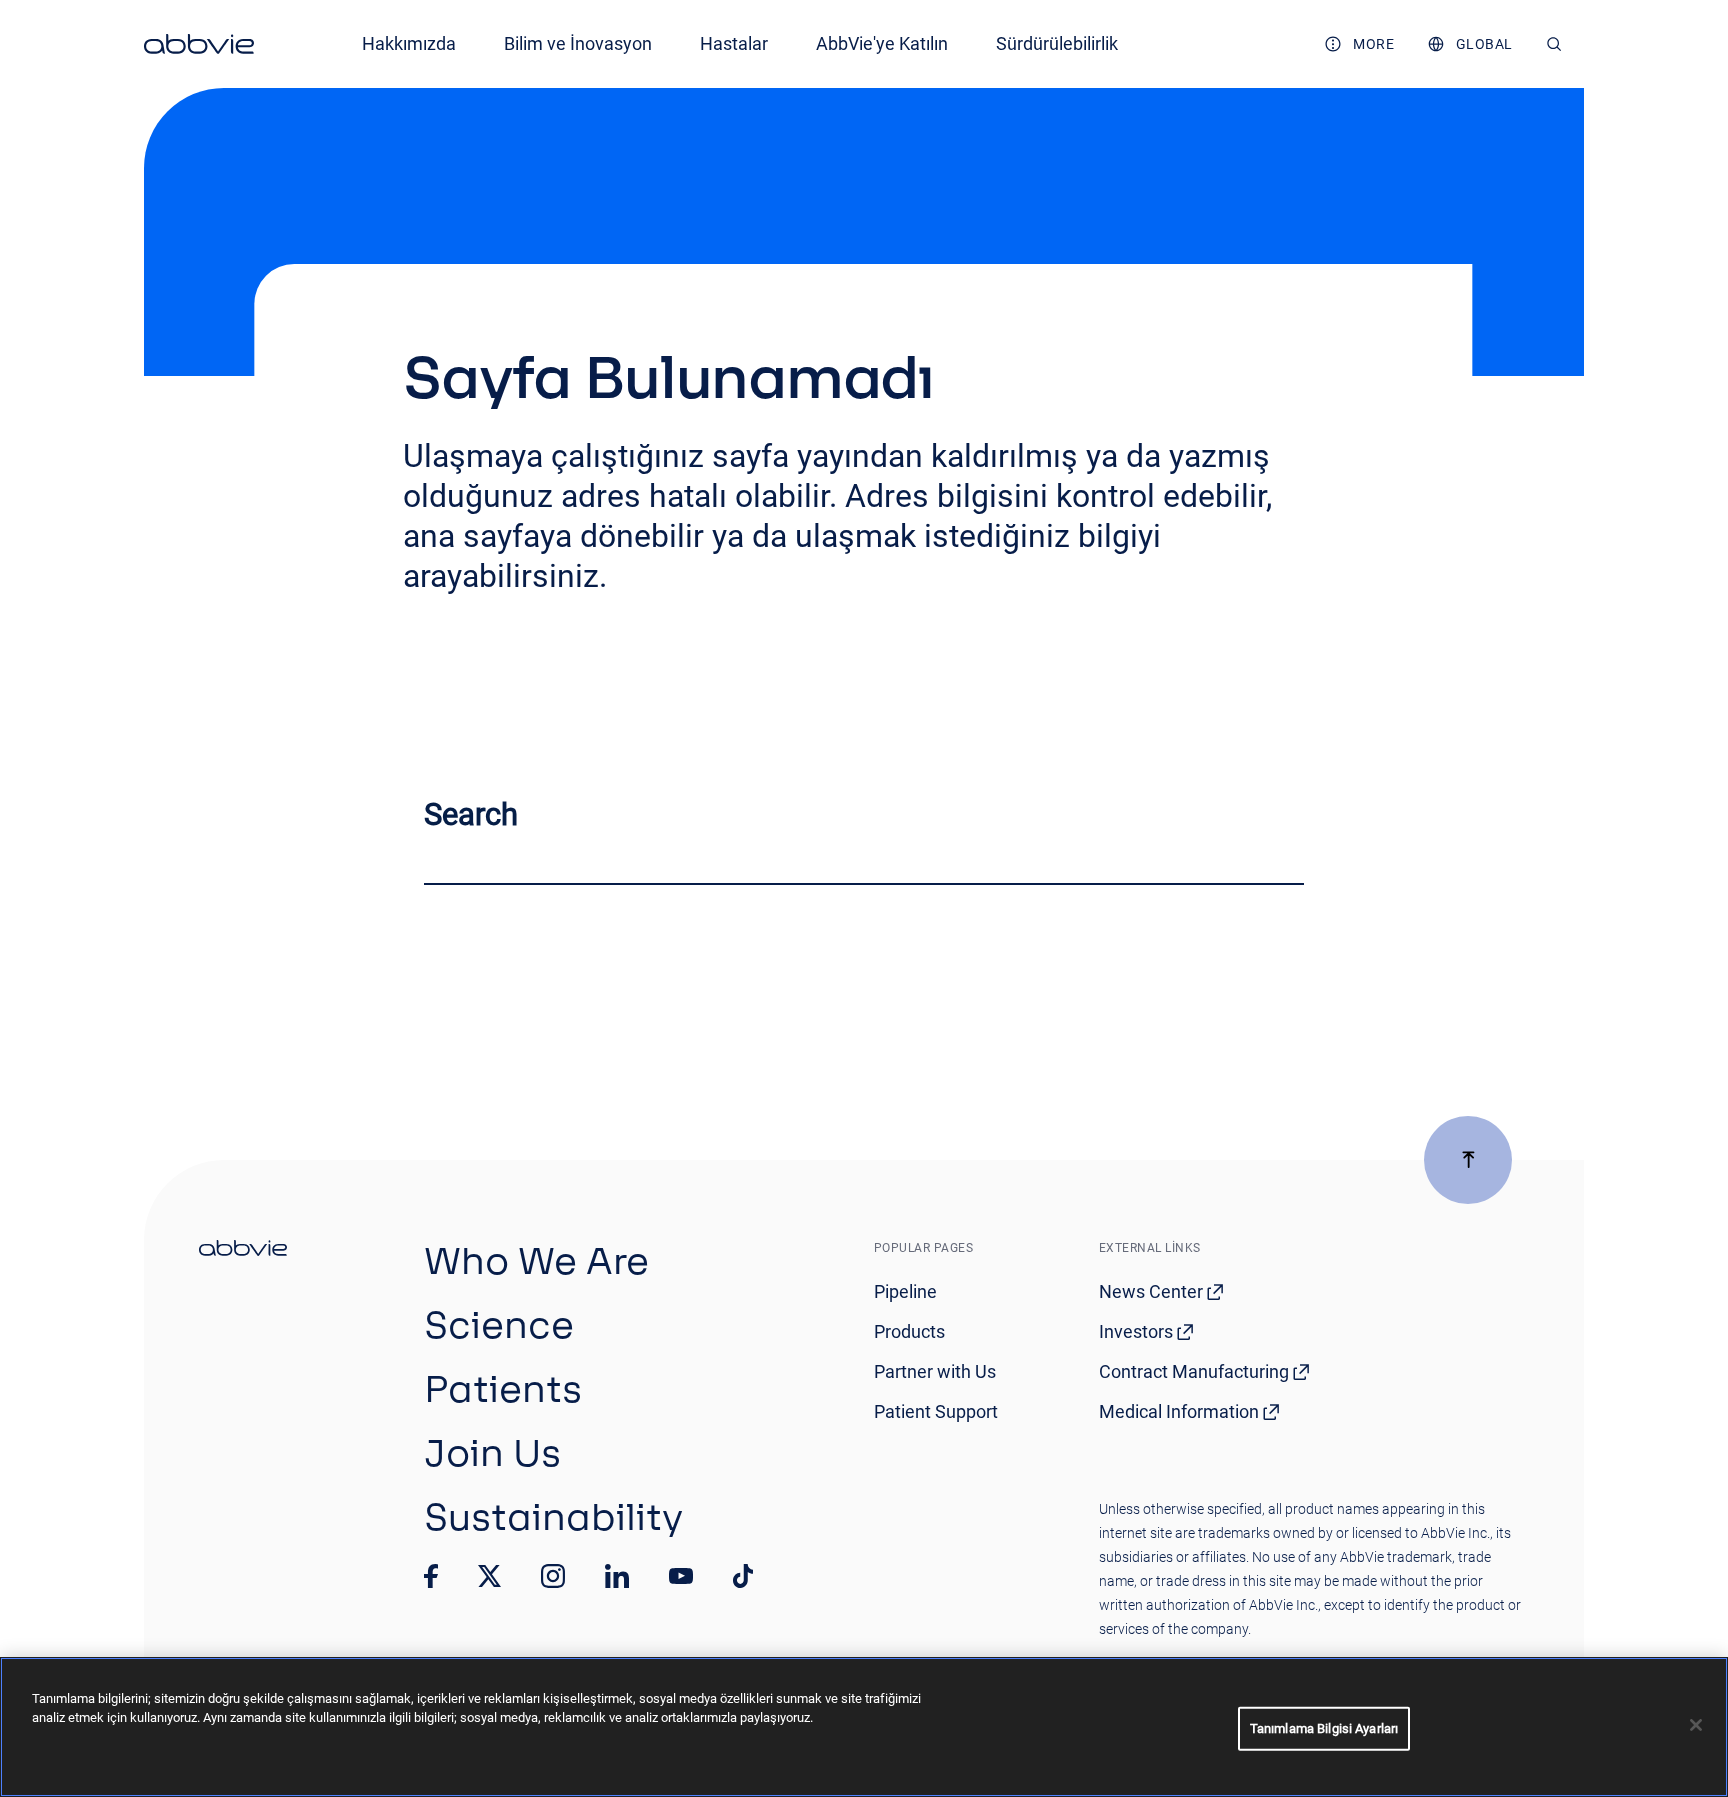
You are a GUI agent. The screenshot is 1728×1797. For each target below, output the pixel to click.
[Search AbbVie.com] (1554, 44)
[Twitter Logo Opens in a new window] (490, 1575)
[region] (864, 1727)
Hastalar (734, 43)
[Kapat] (1696, 1725)
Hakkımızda (409, 43)
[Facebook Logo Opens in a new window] (431, 1576)
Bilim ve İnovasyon (578, 43)
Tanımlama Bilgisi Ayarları (1324, 1728)
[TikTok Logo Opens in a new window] (743, 1576)
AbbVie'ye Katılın (882, 43)
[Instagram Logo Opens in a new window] (553, 1576)
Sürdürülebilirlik (1057, 43)
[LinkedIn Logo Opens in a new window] (617, 1576)
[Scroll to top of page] (1468, 1160)
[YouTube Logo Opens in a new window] (681, 1576)
